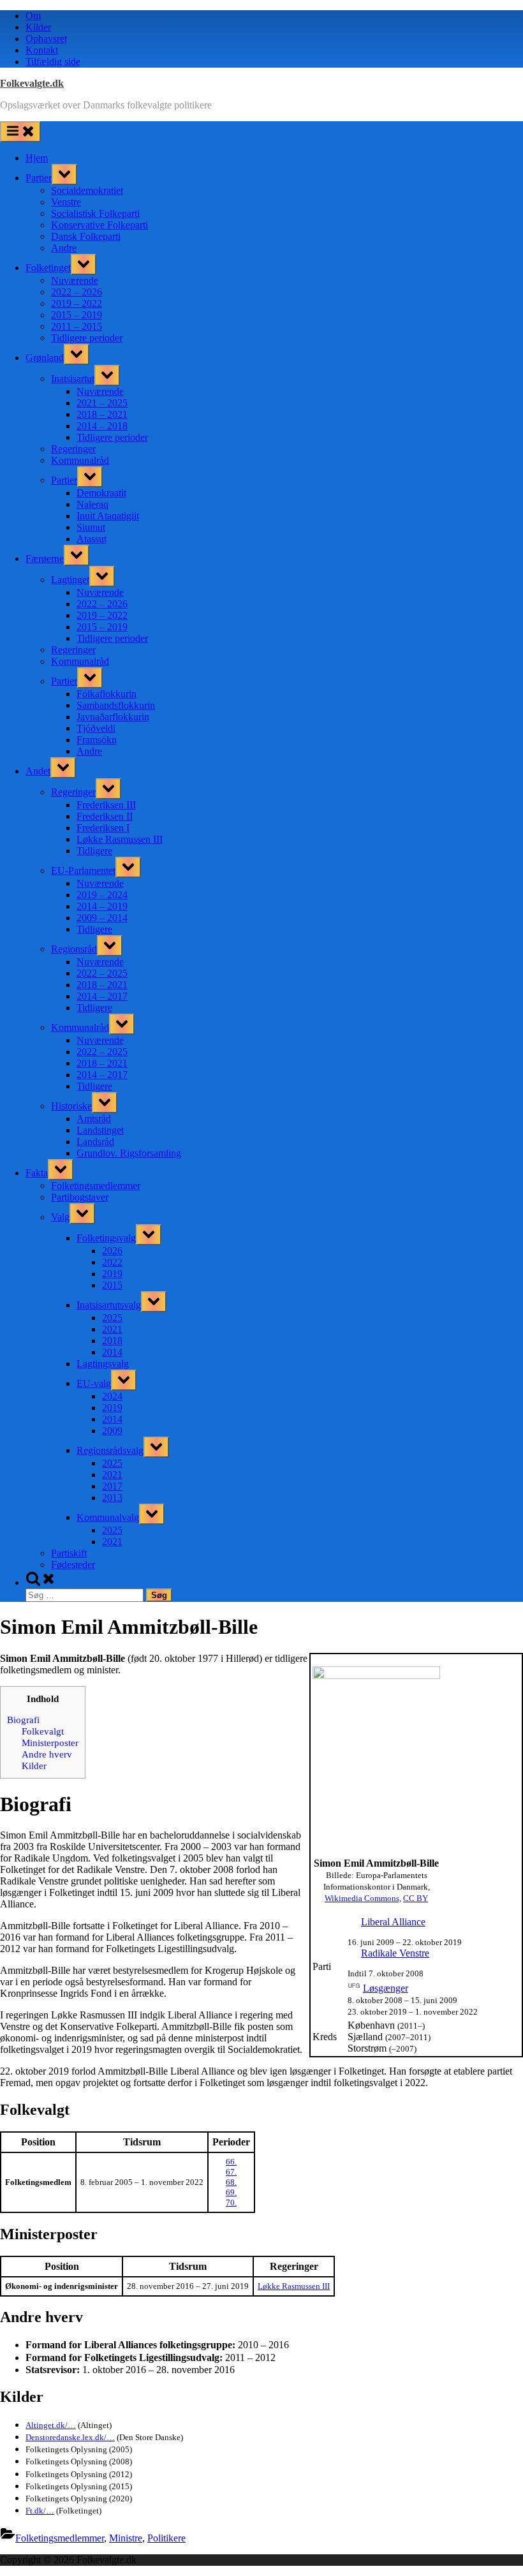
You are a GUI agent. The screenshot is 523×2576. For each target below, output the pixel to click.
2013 (112, 1498)
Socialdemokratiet (87, 190)
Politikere (166, 2538)
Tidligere (94, 851)
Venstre (66, 202)
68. (231, 2182)
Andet (38, 771)
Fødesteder (73, 1565)
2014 (112, 1352)
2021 (112, 1329)
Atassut (92, 539)
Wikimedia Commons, (363, 1898)
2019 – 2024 (102, 895)
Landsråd (95, 1142)
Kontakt (42, 50)
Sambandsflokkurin (116, 705)
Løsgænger (386, 1988)
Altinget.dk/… (51, 2425)
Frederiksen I (103, 828)
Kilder (38, 27)
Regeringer (73, 449)
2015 (112, 1285)
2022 (112, 1262)
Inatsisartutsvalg (109, 1305)
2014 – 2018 (102, 426)
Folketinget (48, 268)
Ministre (126, 2538)
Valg (60, 1217)
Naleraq (92, 504)
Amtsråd (94, 1119)
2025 (112, 1318)
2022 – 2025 (102, 973)
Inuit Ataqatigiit (108, 516)
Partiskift (69, 1553)
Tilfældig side (53, 62)
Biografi (23, 1720)
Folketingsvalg (106, 1238)
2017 (112, 1486)
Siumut (91, 527)
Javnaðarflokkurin (113, 717)
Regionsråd (74, 949)
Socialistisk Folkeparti (95, 213)
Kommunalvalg (108, 1517)
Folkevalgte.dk (32, 83)
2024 (112, 1396)
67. (231, 2172)
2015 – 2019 (77, 315)
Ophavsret (46, 39)
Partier (39, 178)
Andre (64, 248)
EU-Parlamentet (83, 870)
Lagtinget (70, 580)
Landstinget (100, 1130)
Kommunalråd (80, 460)
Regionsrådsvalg (110, 1450)
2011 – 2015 (77, 326)
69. (231, 2192)
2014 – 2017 (102, 996)
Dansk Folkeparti (86, 236)
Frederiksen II (105, 816)
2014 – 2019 (102, 906)
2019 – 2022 (77, 303)
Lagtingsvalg (103, 1364)
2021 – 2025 (102, 403)
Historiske (71, 1106)
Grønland (45, 358)
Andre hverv (47, 1754)
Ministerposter (50, 1743)
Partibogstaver (80, 1197)
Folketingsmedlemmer (96, 1186)
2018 (112, 1341)
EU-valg (94, 1383)
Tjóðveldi (96, 728)
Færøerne (45, 559)
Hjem (37, 158)
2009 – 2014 (102, 918)
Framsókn (97, 740)
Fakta (37, 1173)
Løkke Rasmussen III (120, 839)
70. (231, 2202)
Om (33, 16)
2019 (112, 1274)
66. (231, 2162)
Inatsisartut (73, 379)
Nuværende (75, 280)
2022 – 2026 (77, 292)
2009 (112, 1431)
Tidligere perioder (87, 338)
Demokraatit (101, 493)
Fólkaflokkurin (107, 694)
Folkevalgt (43, 1731)
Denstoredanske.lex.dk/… (70, 2437)
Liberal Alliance (393, 1922)
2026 (112, 1251)
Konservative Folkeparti (99, 225)
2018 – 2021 (102, 414)
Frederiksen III (106, 805)
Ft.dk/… (40, 2511)
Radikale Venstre (395, 1953)
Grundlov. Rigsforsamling (129, 1153)
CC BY (416, 1898)
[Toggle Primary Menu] (20, 132)
